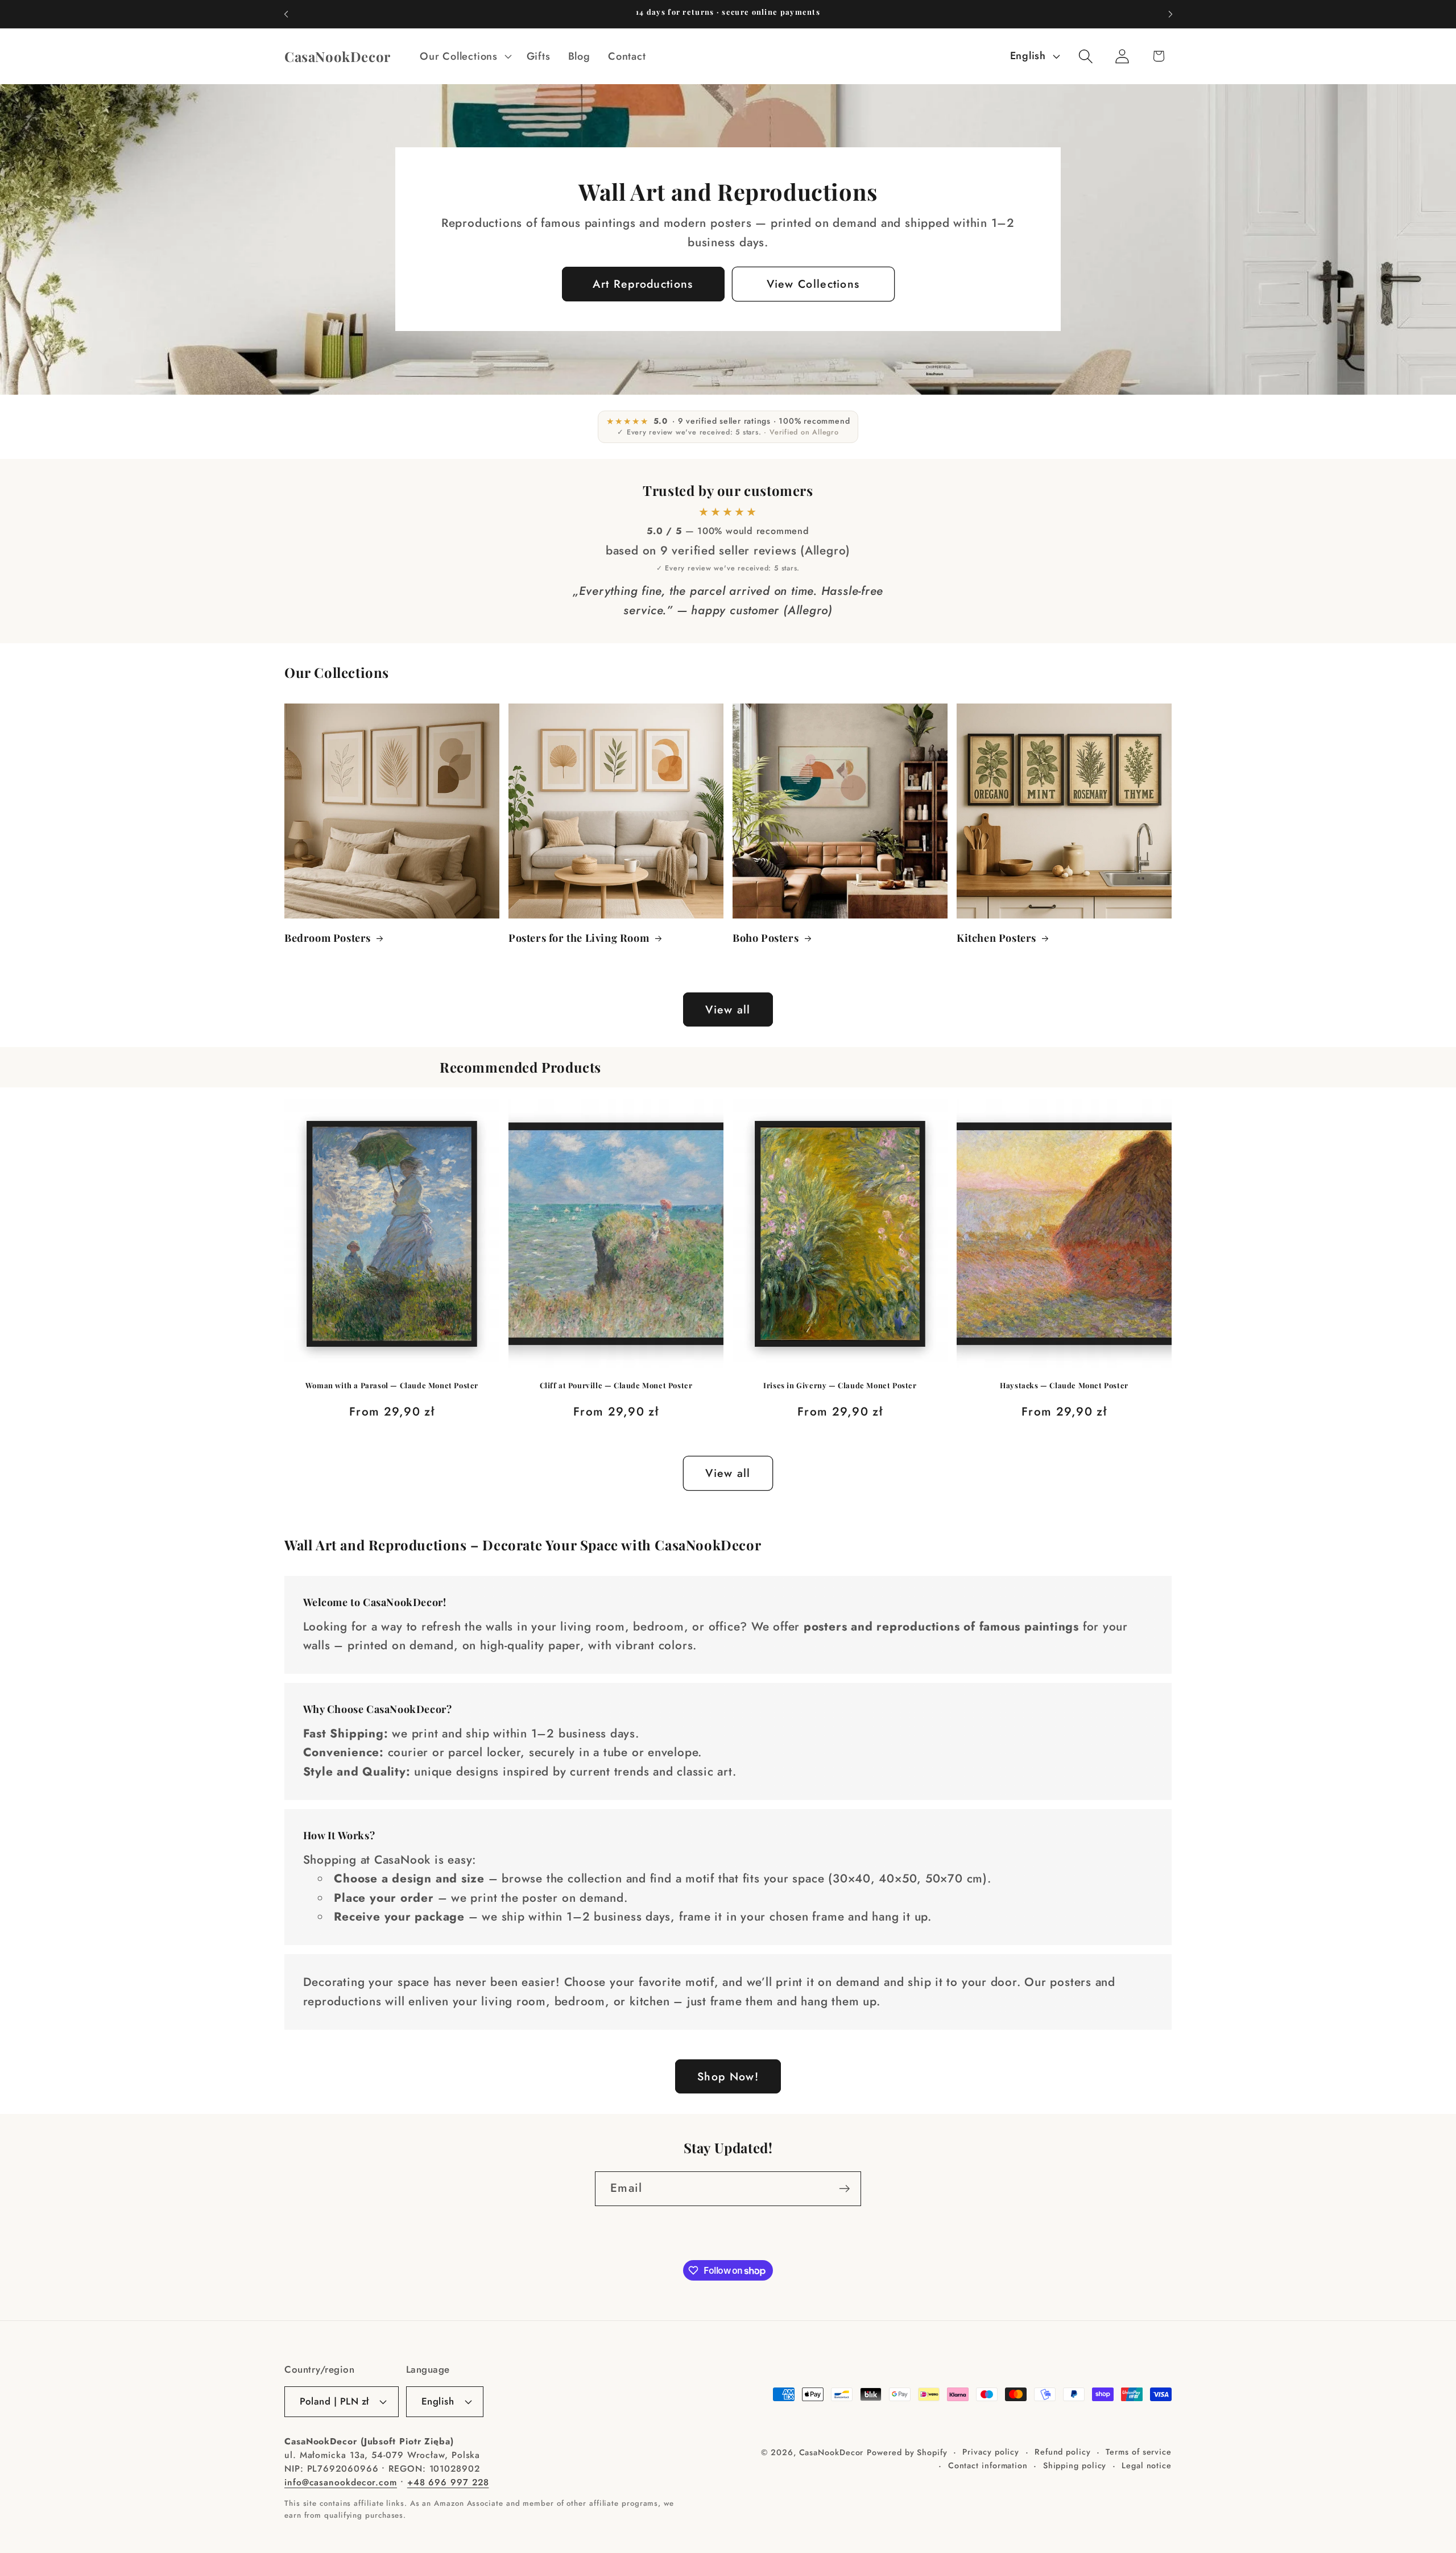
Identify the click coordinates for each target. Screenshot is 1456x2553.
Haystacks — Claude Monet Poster (1064, 1385)
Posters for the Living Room (579, 938)
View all (728, 1009)
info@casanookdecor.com (341, 2482)
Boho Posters (766, 938)
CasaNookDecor (832, 2452)
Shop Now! (728, 2076)
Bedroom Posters (328, 938)
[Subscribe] (844, 2189)
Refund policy (1063, 2452)
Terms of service (1139, 2452)
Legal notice (1147, 2465)
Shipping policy (1075, 2465)
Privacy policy (991, 2452)
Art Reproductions (643, 284)
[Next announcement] (1170, 14)
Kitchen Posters (996, 938)
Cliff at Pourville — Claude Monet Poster (616, 1385)
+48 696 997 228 (448, 2482)
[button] (464, 56)
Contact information (988, 2465)
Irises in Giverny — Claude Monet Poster (840, 1385)
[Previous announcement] (286, 14)
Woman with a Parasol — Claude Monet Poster (392, 1385)
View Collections (813, 284)
